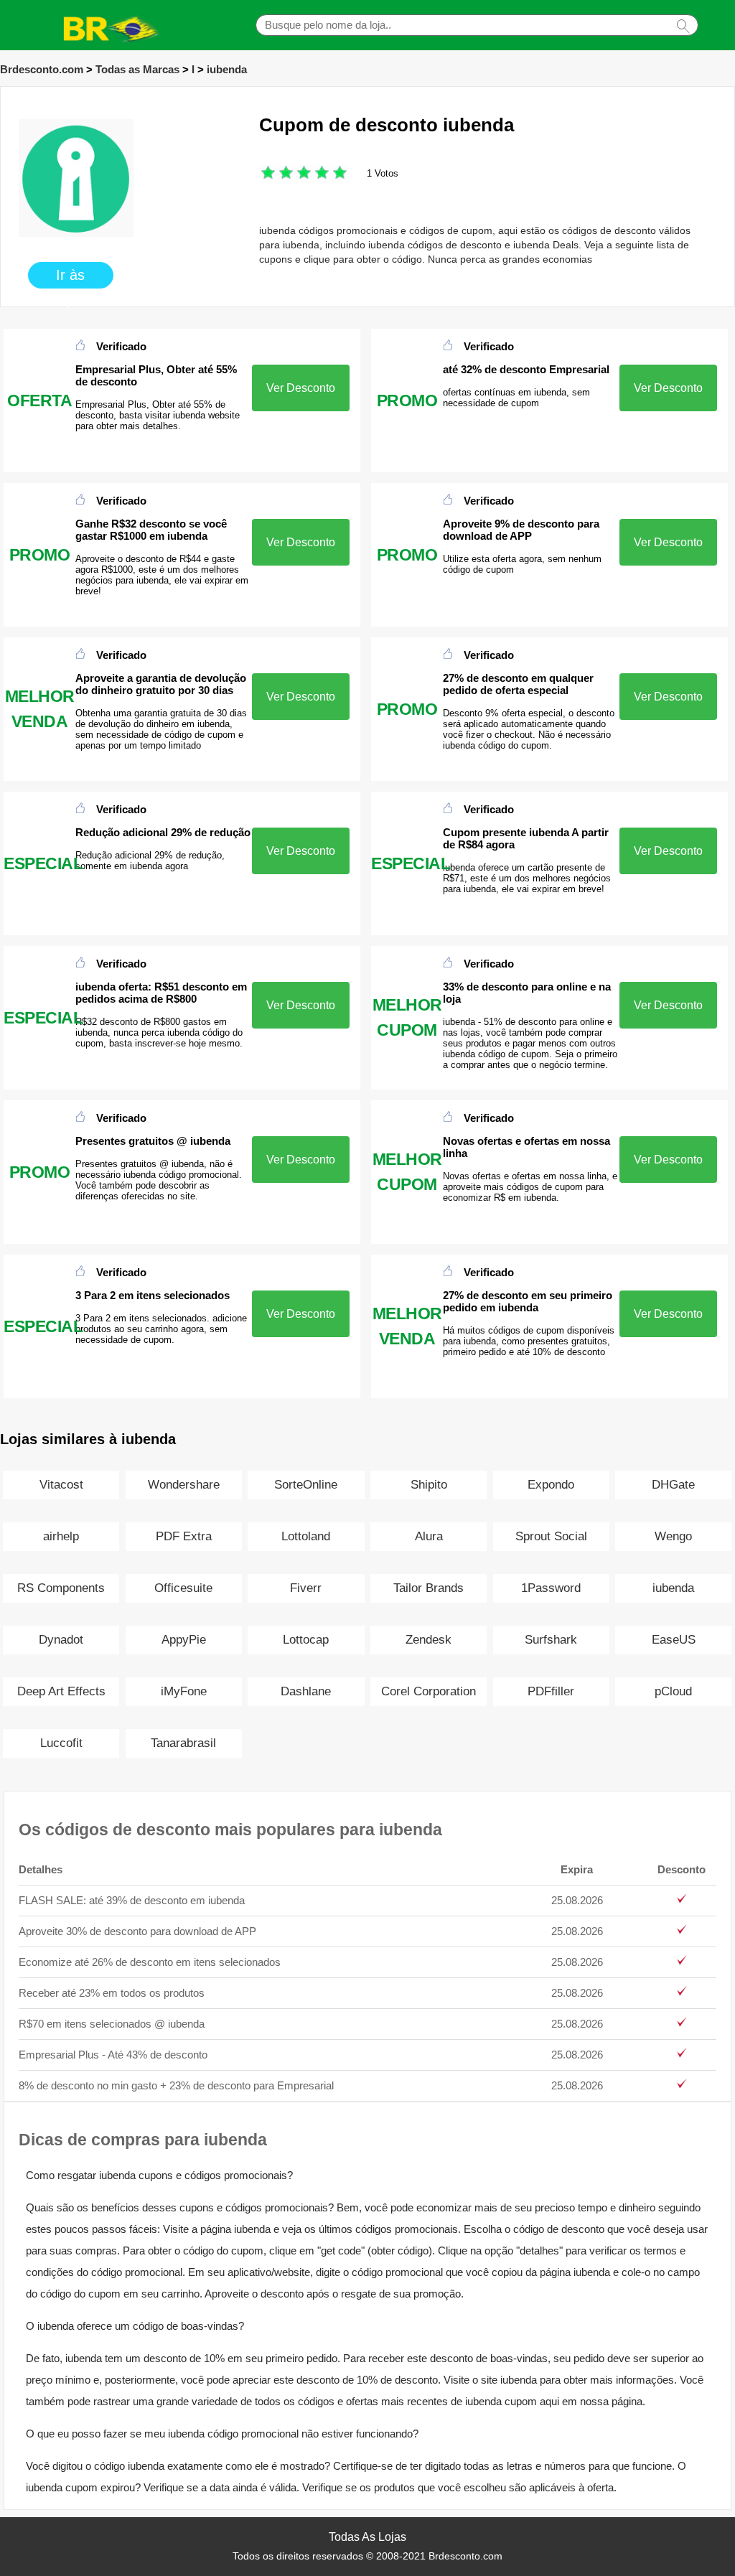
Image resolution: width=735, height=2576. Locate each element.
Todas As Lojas (367, 2537)
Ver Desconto (301, 388)
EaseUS (674, 1640)
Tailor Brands (429, 1588)
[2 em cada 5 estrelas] (277, 174)
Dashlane (306, 1691)
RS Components (61, 1588)
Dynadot (61, 1640)
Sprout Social (551, 1536)
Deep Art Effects (61, 1691)
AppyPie (184, 1640)
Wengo (673, 1536)
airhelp (61, 1536)
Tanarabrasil (183, 1743)
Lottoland (306, 1536)
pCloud (673, 1691)
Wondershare (184, 1485)
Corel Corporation (429, 1691)
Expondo (551, 1485)
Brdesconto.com (42, 69)
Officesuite (183, 1588)
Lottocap (306, 1640)
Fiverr (306, 1588)
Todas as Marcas (137, 69)
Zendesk (429, 1640)
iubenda (227, 69)
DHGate (673, 1485)
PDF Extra (184, 1536)
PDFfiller (551, 1691)
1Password (551, 1588)
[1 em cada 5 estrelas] (268, 174)
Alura (429, 1536)
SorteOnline (306, 1485)
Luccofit (61, 1743)
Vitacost (61, 1485)
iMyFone (184, 1691)
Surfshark (551, 1640)
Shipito (429, 1485)
